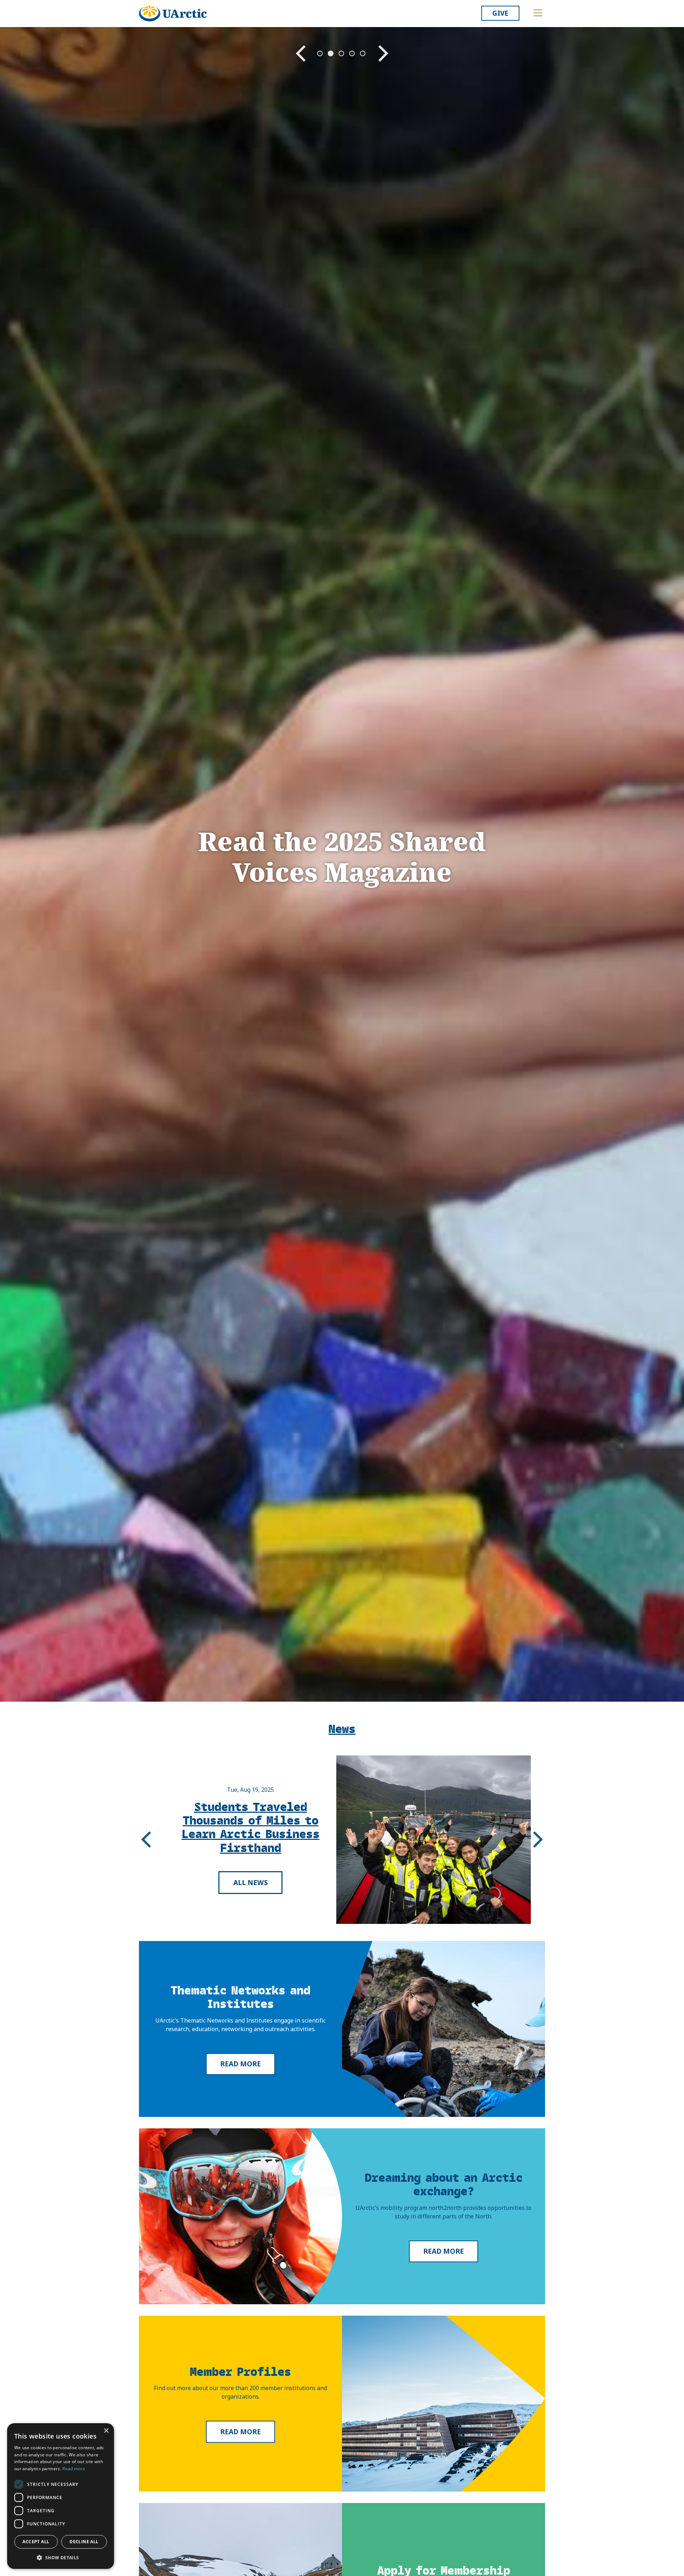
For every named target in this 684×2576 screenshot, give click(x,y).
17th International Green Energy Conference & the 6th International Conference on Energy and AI (251, 1827)
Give (500, 13)
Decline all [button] (84, 2542)
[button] (61, 2557)
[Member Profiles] (444, 2404)
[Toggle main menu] (538, 13)
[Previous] (146, 1839)
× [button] (106, 2431)
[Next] (538, 1839)
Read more (240, 2064)
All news (251, 1889)
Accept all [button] (36, 2542)
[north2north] (240, 2216)
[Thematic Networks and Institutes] (444, 2029)
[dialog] (61, 2496)
